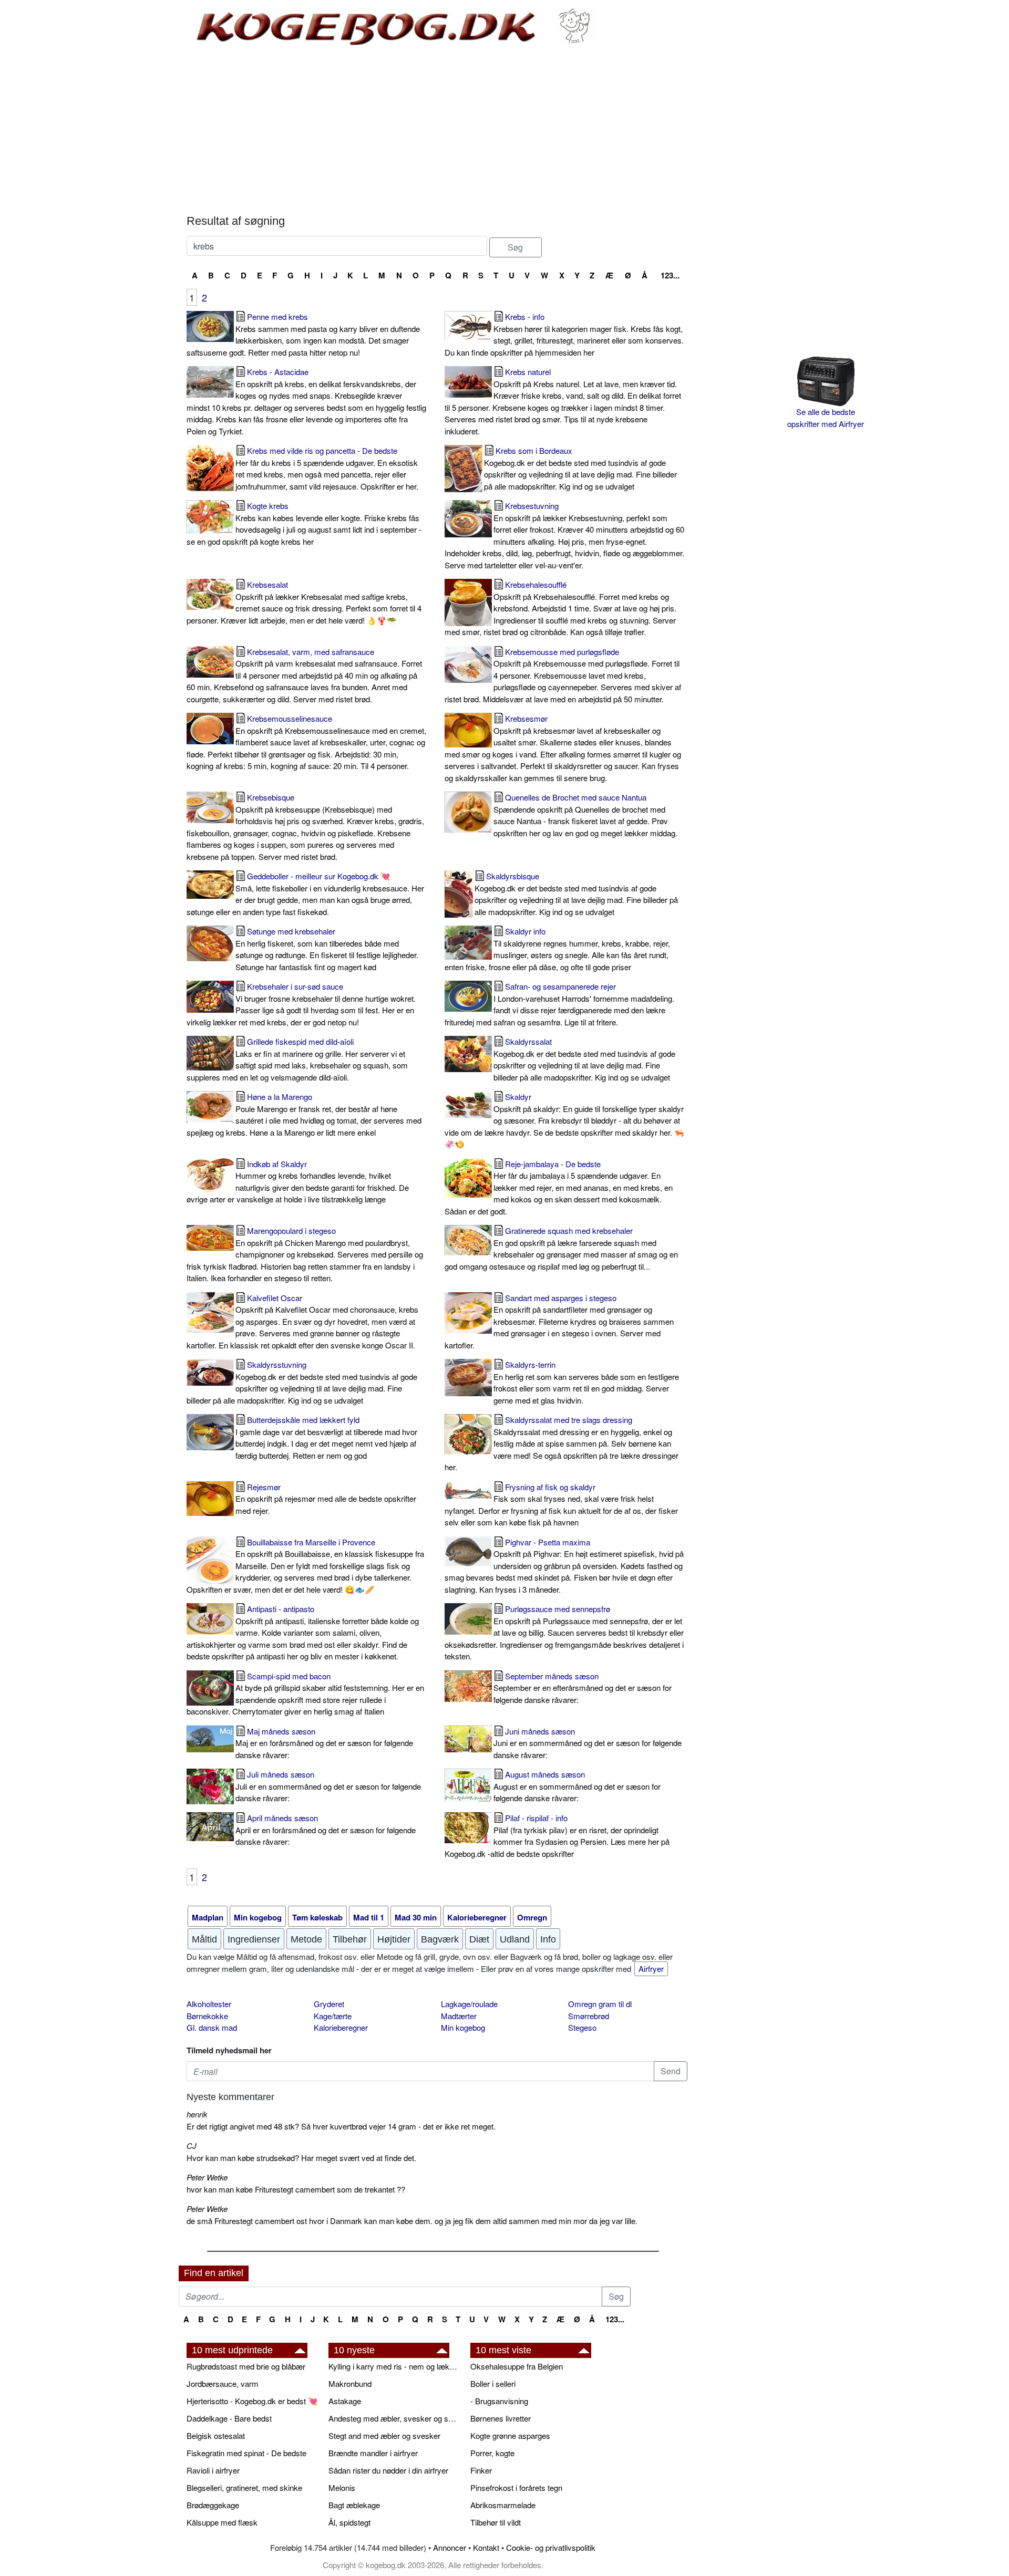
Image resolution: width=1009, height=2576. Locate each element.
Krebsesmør (563, 748)
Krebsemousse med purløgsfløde (563, 675)
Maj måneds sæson (324, 1743)
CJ (192, 2146)
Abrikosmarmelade (503, 2505)
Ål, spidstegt (349, 2522)
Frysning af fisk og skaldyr (561, 1505)
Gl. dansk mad (212, 2027)
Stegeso (582, 2027)
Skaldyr (564, 1120)
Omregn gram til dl (600, 2004)
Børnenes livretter (501, 2418)
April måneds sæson (326, 1830)
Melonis (342, 2487)
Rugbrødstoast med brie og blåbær (246, 2366)
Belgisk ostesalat (216, 2435)
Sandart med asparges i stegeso (559, 1321)
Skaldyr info (557, 949)
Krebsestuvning (564, 535)
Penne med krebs (303, 334)
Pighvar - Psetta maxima (564, 1566)
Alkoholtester (209, 2004)
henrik (197, 2114)
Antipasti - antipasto (303, 1632)
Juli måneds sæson (328, 1786)
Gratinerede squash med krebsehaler (561, 1248)
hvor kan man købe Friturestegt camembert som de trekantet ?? (296, 2189)
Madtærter (459, 2016)
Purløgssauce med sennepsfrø (564, 1632)
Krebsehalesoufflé (560, 608)
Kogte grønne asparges (510, 2435)
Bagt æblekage (354, 2505)
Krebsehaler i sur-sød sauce (301, 1004)
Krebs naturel (563, 401)
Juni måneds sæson (588, 1743)
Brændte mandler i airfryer (373, 2453)
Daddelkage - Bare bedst (229, 2418)
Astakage (345, 2401)
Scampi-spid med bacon (305, 1694)
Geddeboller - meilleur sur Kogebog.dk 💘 (305, 894)
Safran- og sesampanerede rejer (559, 1004)
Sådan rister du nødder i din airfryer (388, 2470)
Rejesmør (326, 1499)
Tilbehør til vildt (496, 2522)
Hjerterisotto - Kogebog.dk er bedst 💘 (252, 2401)
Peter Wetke (207, 2177)
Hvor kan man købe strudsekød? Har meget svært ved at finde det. (301, 2158)
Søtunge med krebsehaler (327, 949)
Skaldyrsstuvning (302, 1382)
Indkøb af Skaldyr (298, 1182)
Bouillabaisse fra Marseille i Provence (305, 1566)
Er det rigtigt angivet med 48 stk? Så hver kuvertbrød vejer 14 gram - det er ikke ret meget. (341, 2126)
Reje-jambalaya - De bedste (559, 1187)
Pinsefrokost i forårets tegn (516, 2487)
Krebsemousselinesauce (306, 742)
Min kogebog (463, 2027)
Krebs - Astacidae (306, 401)
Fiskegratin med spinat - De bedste (246, 2453)
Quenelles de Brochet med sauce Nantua (585, 815)
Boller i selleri (493, 2383)
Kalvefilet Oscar (302, 1321)
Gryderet (329, 2004)
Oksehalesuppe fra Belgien (517, 2366)
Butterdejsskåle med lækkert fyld (326, 1437)
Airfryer (651, 1969)
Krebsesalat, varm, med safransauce (304, 675)
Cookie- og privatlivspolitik (551, 2547)
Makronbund (350, 2383)
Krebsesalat (304, 602)
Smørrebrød (589, 2016)
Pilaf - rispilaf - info (557, 1836)
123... (670, 275)
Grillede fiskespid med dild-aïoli (297, 1059)
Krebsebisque (305, 827)
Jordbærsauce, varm (223, 2383)
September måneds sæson (583, 1688)
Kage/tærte (333, 2016)
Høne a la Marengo (304, 1114)
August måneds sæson (577, 1786)
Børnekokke (207, 2016)
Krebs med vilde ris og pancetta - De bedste (327, 468)
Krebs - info (564, 334)
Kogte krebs (304, 523)
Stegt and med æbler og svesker (384, 2435)
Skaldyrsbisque (576, 894)
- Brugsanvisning (499, 2401)
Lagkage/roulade (469, 2004)
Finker (481, 2470)
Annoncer (450, 2547)
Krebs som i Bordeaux (580, 468)
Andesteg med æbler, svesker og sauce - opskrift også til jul (394, 2418)
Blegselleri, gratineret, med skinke (244, 2487)
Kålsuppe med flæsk (222, 2522)
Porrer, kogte (492, 2453)
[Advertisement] (437, 130)
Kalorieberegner (341, 2027)
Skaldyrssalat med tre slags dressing (562, 1443)
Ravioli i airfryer (213, 2470)
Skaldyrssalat (584, 1059)
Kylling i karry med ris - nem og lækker (394, 2366)
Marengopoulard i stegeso (305, 1254)
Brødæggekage (213, 2505)
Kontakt (486, 2547)
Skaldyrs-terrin (586, 1382)
